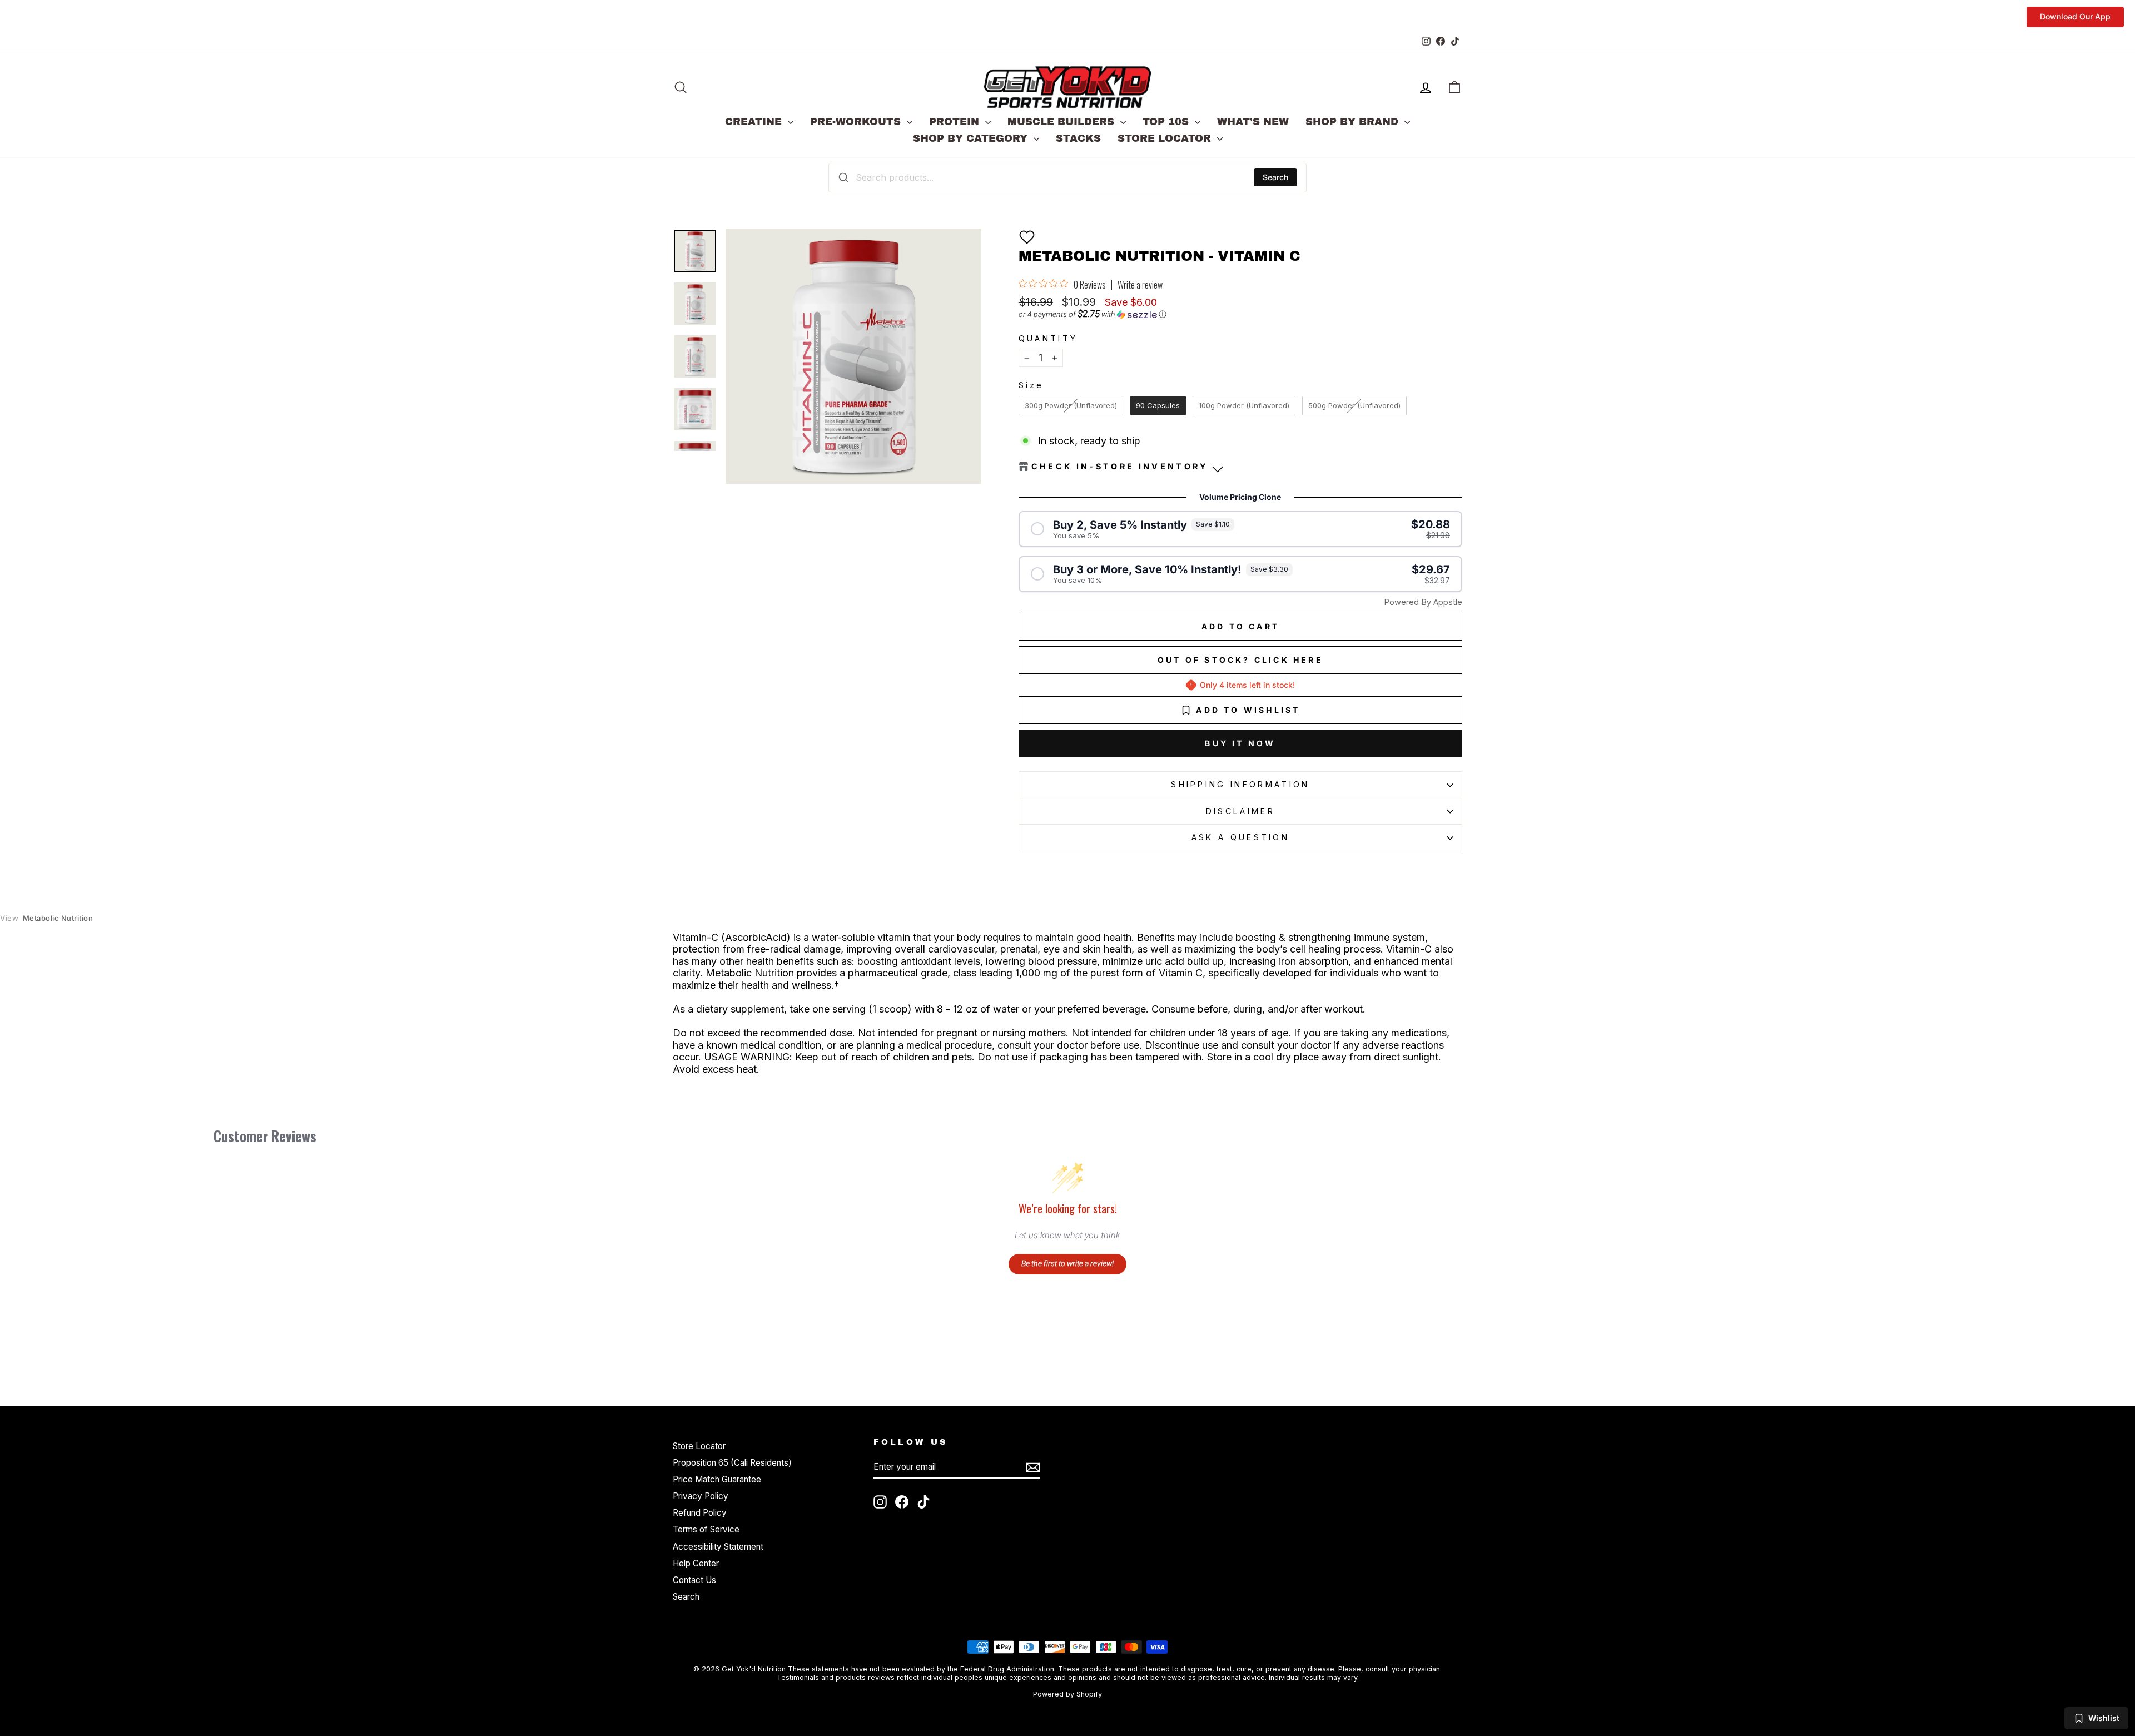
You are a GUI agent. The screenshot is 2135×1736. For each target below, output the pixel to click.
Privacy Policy (701, 1496)
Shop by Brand (1354, 122)
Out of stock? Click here (1240, 660)
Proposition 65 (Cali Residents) (732, 1463)
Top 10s (1167, 122)
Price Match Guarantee (717, 1479)
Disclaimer (1240, 811)
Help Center (696, 1563)
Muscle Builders (1062, 122)
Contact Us (694, 1580)
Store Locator (1166, 138)
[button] (1027, 237)
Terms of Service (706, 1529)
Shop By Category (972, 138)
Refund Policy (700, 1513)
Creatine (755, 122)
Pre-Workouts (857, 122)
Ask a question (1240, 837)
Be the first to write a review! (1067, 1263)
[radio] (1071, 406)
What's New (1253, 122)
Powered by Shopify (1067, 1694)
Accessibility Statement (718, 1547)
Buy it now (1240, 743)
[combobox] (1067, 177)
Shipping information (1240, 784)
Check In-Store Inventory (1120, 466)
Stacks (1078, 138)
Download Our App (2075, 16)
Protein (956, 122)
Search (1275, 177)
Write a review (1140, 285)
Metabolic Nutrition (46, 918)
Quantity (1048, 338)
